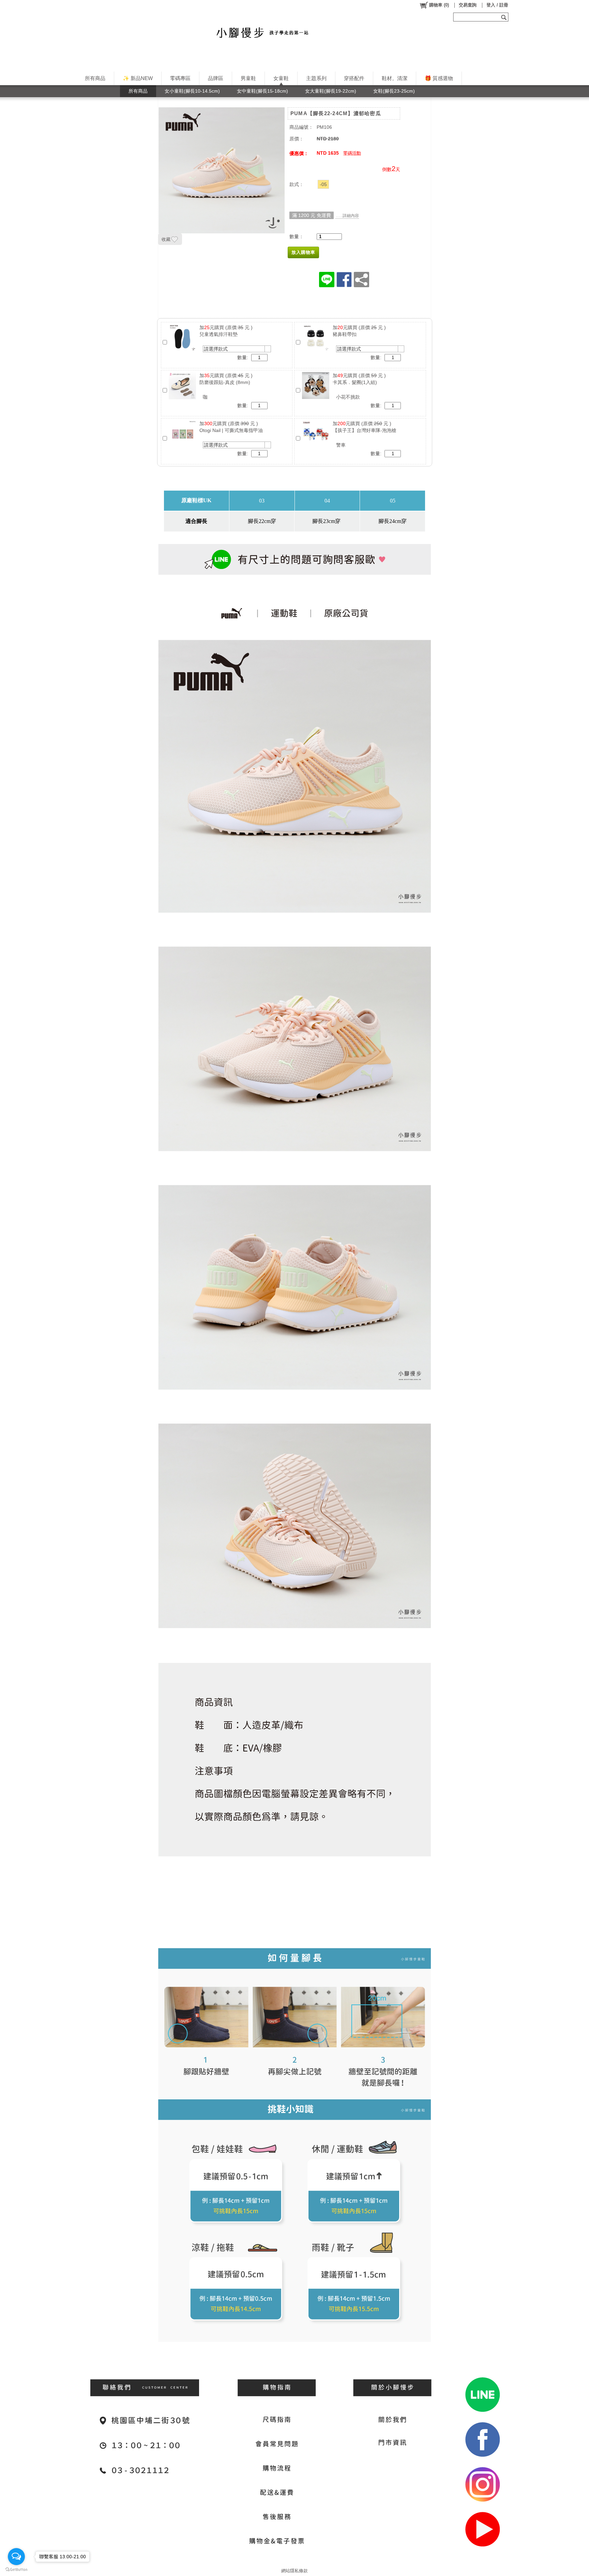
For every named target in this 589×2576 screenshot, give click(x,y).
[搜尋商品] (505, 17)
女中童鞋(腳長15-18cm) (262, 91)
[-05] (323, 184)
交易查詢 (468, 5)
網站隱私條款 (294, 2571)
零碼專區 (180, 78)
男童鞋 (248, 78)
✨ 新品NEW (138, 78)
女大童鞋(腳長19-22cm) (331, 91)
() (439, 5)
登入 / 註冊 (497, 5)
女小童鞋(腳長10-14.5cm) (192, 91)
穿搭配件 (354, 78)
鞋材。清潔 (395, 78)
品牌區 (216, 78)
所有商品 (95, 78)
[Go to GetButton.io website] (16, 2569)
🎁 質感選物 (439, 78)
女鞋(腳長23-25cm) (394, 91)
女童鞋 (281, 78)
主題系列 (316, 78)
